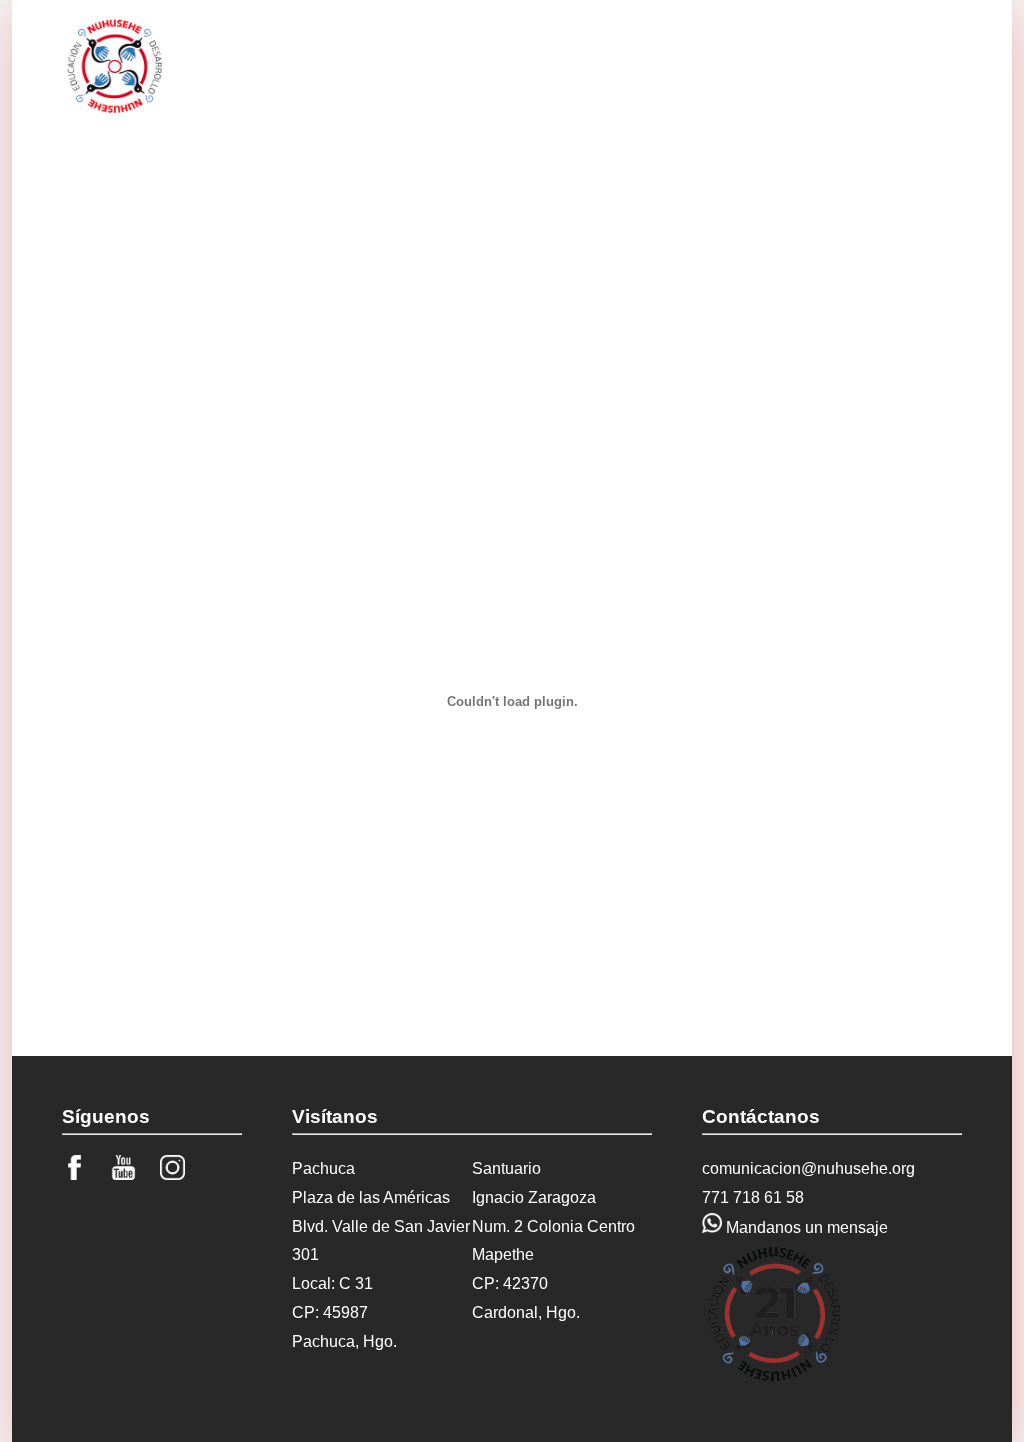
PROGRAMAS (482, 61)
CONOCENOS (357, 61)
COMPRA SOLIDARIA (876, 70)
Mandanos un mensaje (805, 1227)
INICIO (254, 61)
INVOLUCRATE (612, 61)
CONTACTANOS (751, 61)
